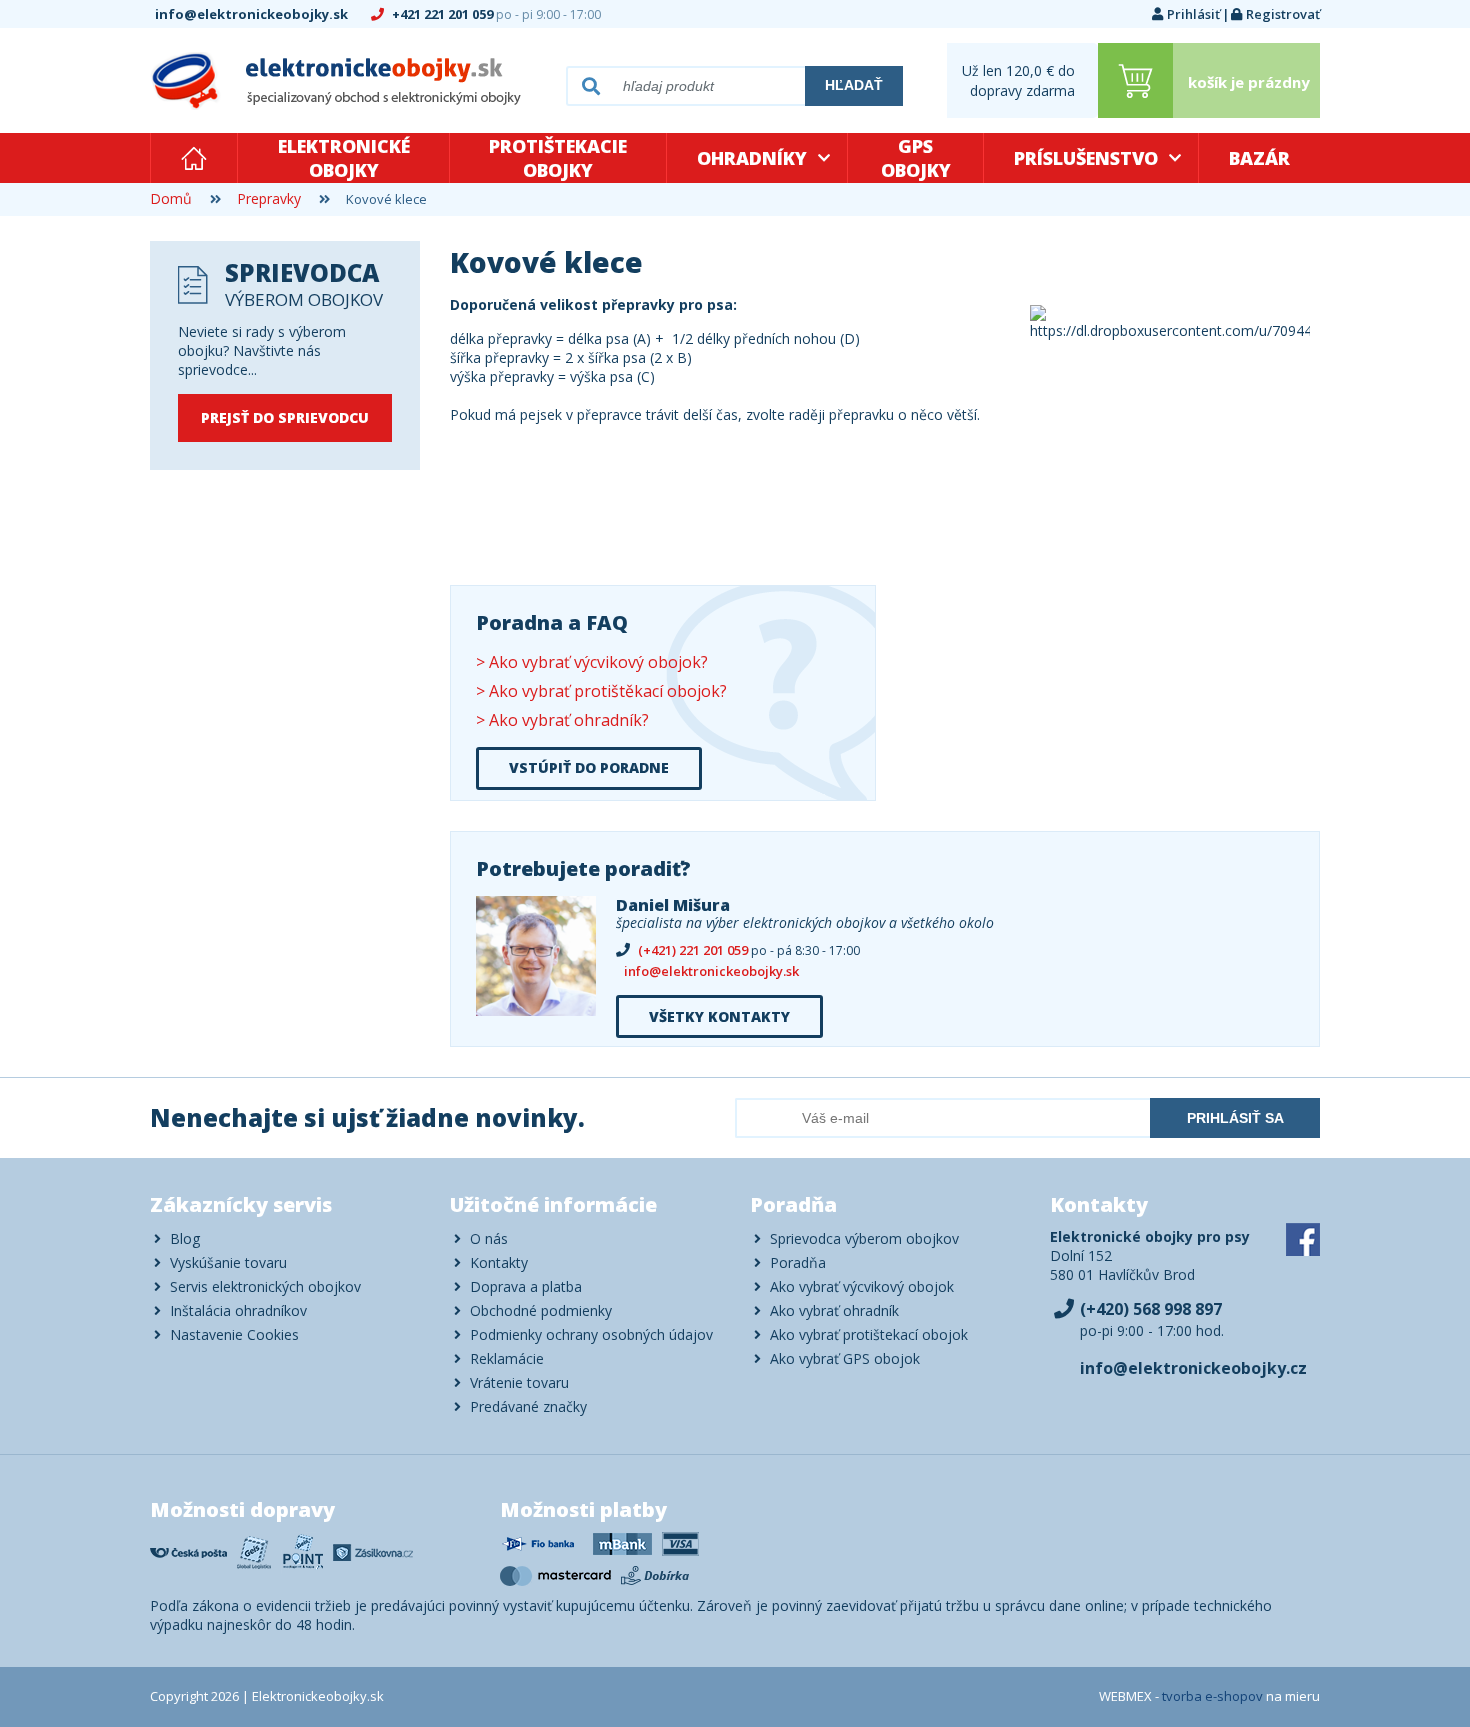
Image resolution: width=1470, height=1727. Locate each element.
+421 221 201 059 (495, 14)
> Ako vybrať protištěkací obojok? (601, 691)
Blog (185, 1238)
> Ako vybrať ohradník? (562, 720)
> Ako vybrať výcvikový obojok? (592, 662)
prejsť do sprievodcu (285, 417)
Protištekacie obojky (558, 158)
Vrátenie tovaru (519, 1382)
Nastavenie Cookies (234, 1334)
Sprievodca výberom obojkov (864, 1238)
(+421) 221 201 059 (747, 950)
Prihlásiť (1193, 14)
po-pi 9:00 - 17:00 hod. (1152, 1319)
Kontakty (499, 1262)
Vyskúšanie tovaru (228, 1262)
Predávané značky (528, 1406)
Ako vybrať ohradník (834, 1310)
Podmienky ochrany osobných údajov (591, 1334)
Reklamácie (507, 1358)
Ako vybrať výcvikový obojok (862, 1286)
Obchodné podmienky (541, 1310)
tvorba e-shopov (1212, 1696)
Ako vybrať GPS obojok (845, 1358)
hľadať (854, 85)
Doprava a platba (526, 1286)
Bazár (1259, 158)
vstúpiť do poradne (589, 767)
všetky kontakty (719, 1016)
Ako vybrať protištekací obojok (869, 1334)
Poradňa (798, 1262)
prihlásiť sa (1235, 1118)
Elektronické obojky (344, 158)
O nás (489, 1238)
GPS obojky (916, 158)
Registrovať (1283, 14)
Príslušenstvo (1086, 158)
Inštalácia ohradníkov (238, 1310)
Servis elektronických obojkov (265, 1286)
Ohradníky (752, 158)
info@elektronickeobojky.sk (253, 14)
